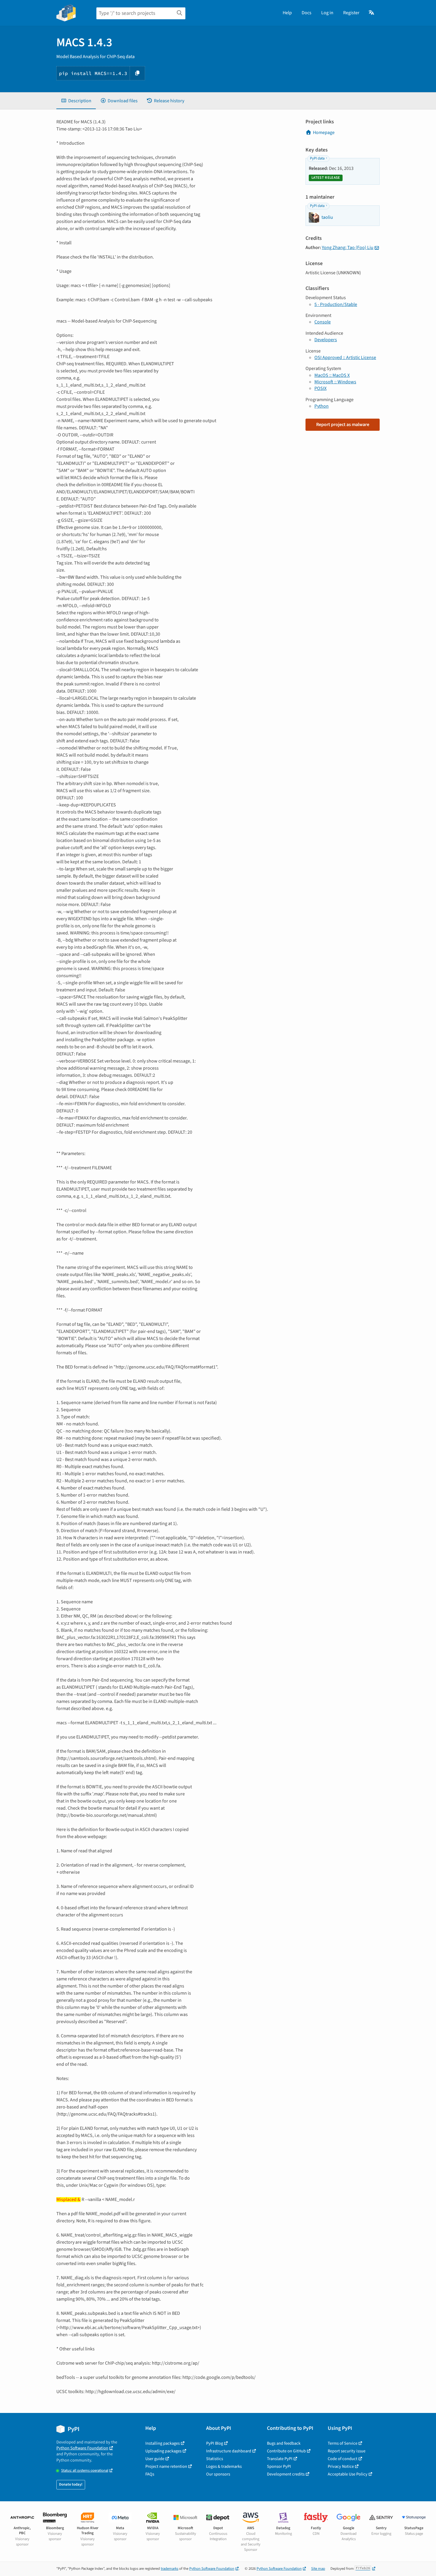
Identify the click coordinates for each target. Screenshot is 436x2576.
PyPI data (317, 158)
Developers (326, 340)
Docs (307, 13)
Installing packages (163, 2443)
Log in (327, 13)
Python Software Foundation (82, 2448)
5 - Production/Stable (336, 304)
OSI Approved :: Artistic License (345, 358)
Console (323, 322)
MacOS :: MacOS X (332, 375)
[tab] (76, 101)
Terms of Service (343, 2443)
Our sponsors (218, 2474)
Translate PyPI (280, 2459)
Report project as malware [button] (343, 425)
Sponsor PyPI (279, 2466)
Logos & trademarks (224, 2466)
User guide (155, 2459)
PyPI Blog (215, 2443)
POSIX (320, 388)
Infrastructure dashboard (229, 2451)
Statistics (215, 2459)
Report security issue (347, 2451)
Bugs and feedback (284, 2443)
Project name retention (166, 2466)
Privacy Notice (341, 2466)
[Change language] (372, 13)
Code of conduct (343, 2459)
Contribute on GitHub (286, 2451)
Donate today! (71, 2484)
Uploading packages (163, 2451)
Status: (85, 2471)
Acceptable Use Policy (348, 2474)
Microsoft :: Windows (335, 382)
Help (287, 13)
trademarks (170, 2569)
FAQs (150, 2474)
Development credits (286, 2474)
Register (351, 13)
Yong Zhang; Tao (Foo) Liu (348, 248)
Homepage (324, 133)
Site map (318, 2569)
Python (322, 406)
